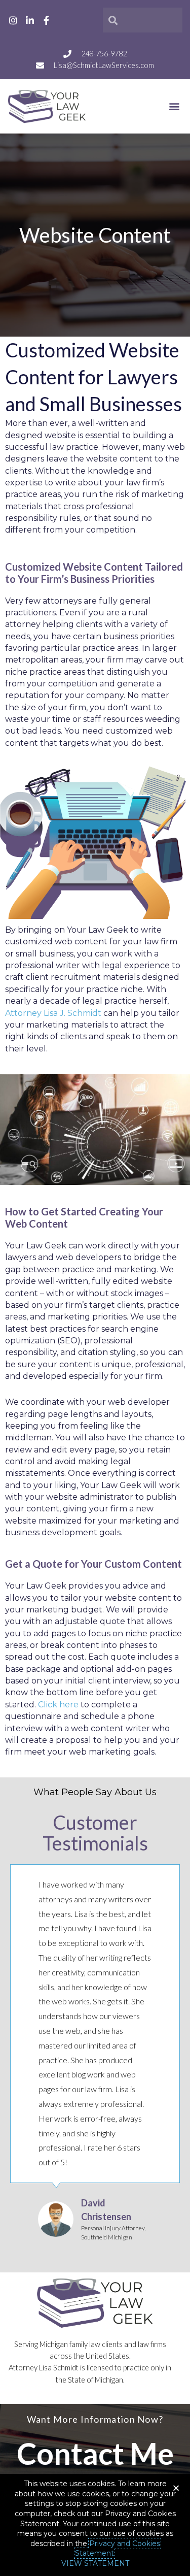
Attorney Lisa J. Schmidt (53, 1013)
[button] (174, 106)
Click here (58, 1705)
